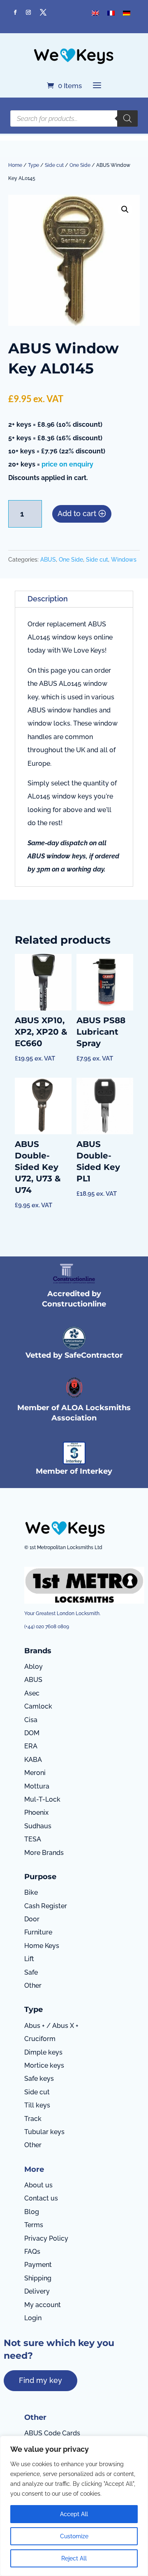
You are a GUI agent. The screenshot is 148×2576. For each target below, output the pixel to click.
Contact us (41, 2198)
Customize (74, 2536)
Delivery (37, 2291)
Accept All (74, 2514)
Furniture (38, 1932)
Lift (29, 1959)
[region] (74, 2506)
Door (32, 1919)
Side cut (54, 165)
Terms (34, 2225)
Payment (38, 2265)
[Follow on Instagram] (28, 12)
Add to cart (77, 513)
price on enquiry (67, 464)
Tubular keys (44, 2132)
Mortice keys (44, 2065)
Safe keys (39, 2079)
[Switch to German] (127, 13)
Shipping (38, 2278)
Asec (32, 1693)
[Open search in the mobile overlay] (74, 118)
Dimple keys (43, 2052)
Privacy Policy (46, 2238)
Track (33, 2119)
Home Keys (42, 1946)
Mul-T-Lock (42, 1799)
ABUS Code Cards (52, 2433)
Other (33, 1985)
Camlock (38, 1706)
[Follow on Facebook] (15, 12)
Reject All (74, 2558)
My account (43, 2305)
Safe (31, 1972)
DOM (32, 1733)
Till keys (37, 2105)
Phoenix (36, 1813)
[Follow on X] (43, 12)
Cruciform (40, 2039)
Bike (31, 1892)
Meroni (35, 1773)
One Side (80, 165)
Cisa (31, 1720)
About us (38, 2185)
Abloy (34, 1667)
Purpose (40, 1877)
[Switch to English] (95, 13)
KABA (33, 1760)
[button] (125, 209)
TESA (33, 1839)
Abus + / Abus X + (51, 2026)
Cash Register (46, 1906)
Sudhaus (38, 1826)
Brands (38, 1651)
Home (15, 165)
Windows (124, 560)
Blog (32, 2212)
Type (34, 165)
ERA (31, 1746)
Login (33, 2318)
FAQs (32, 2252)
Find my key (40, 2380)
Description (48, 599)
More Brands (44, 1853)
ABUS (48, 560)
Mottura (37, 1786)
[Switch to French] (111, 13)
